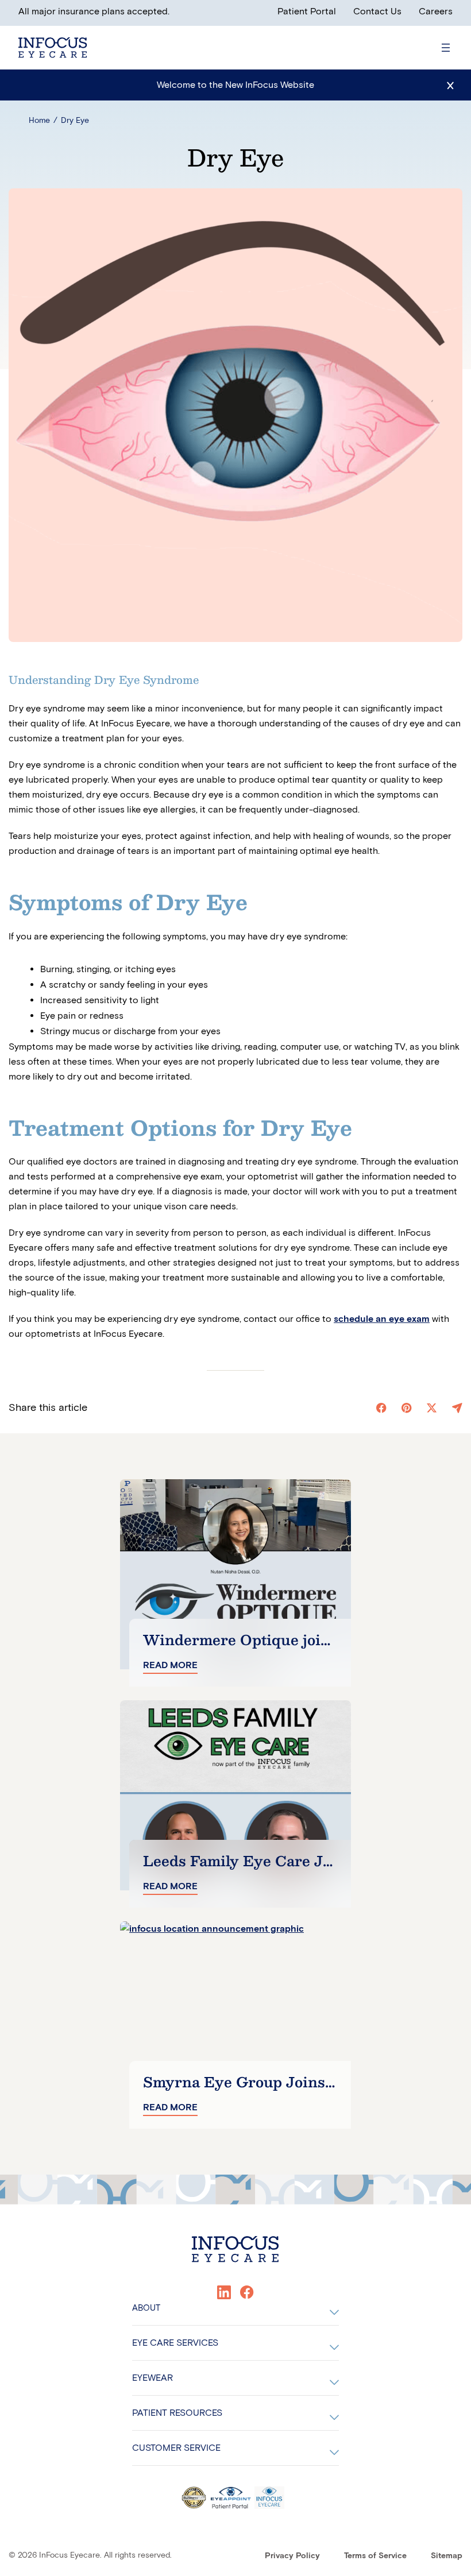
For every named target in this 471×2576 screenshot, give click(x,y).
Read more (170, 1665)
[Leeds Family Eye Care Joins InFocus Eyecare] (235, 1795)
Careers (436, 11)
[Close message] (450, 85)
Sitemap (447, 2556)
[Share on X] (432, 1408)
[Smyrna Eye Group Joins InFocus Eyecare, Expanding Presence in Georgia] (235, 2016)
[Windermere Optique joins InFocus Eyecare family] (235, 1574)
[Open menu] (446, 48)
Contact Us (377, 11)
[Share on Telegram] (457, 1408)
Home (39, 120)
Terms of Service (375, 2556)
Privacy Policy (292, 2556)
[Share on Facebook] (381, 1408)
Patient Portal (307, 11)
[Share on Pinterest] (407, 1408)
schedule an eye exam (382, 1319)
